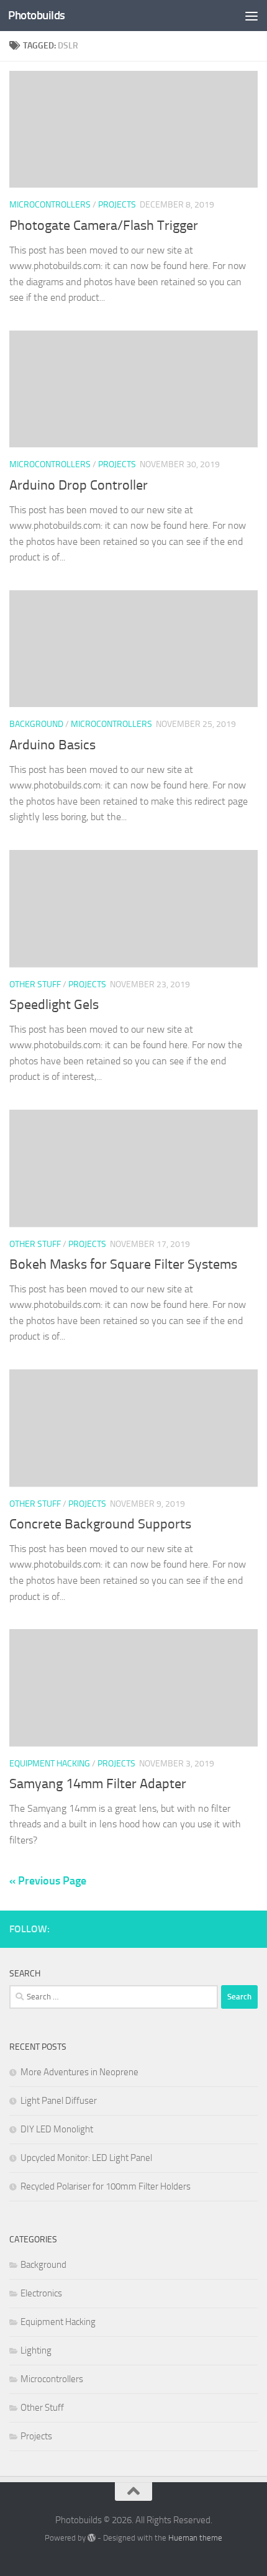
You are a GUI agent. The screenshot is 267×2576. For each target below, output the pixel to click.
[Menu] (251, 16)
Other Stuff (35, 984)
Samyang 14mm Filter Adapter (98, 1784)
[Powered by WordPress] (92, 2538)
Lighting (36, 2350)
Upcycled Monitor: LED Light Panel (86, 2158)
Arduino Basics (52, 745)
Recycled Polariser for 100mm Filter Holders (106, 2186)
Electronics (41, 2293)
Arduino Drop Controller (79, 485)
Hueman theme (195, 2538)
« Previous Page (48, 1881)
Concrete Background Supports (100, 1524)
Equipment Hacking (50, 1764)
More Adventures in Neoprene (79, 2072)
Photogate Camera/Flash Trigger (104, 226)
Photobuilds (37, 15)
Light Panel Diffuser (59, 2101)
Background (36, 724)
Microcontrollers (50, 205)
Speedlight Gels (54, 1005)
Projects (117, 205)
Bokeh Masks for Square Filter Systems (123, 1264)
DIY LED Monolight (57, 2129)
